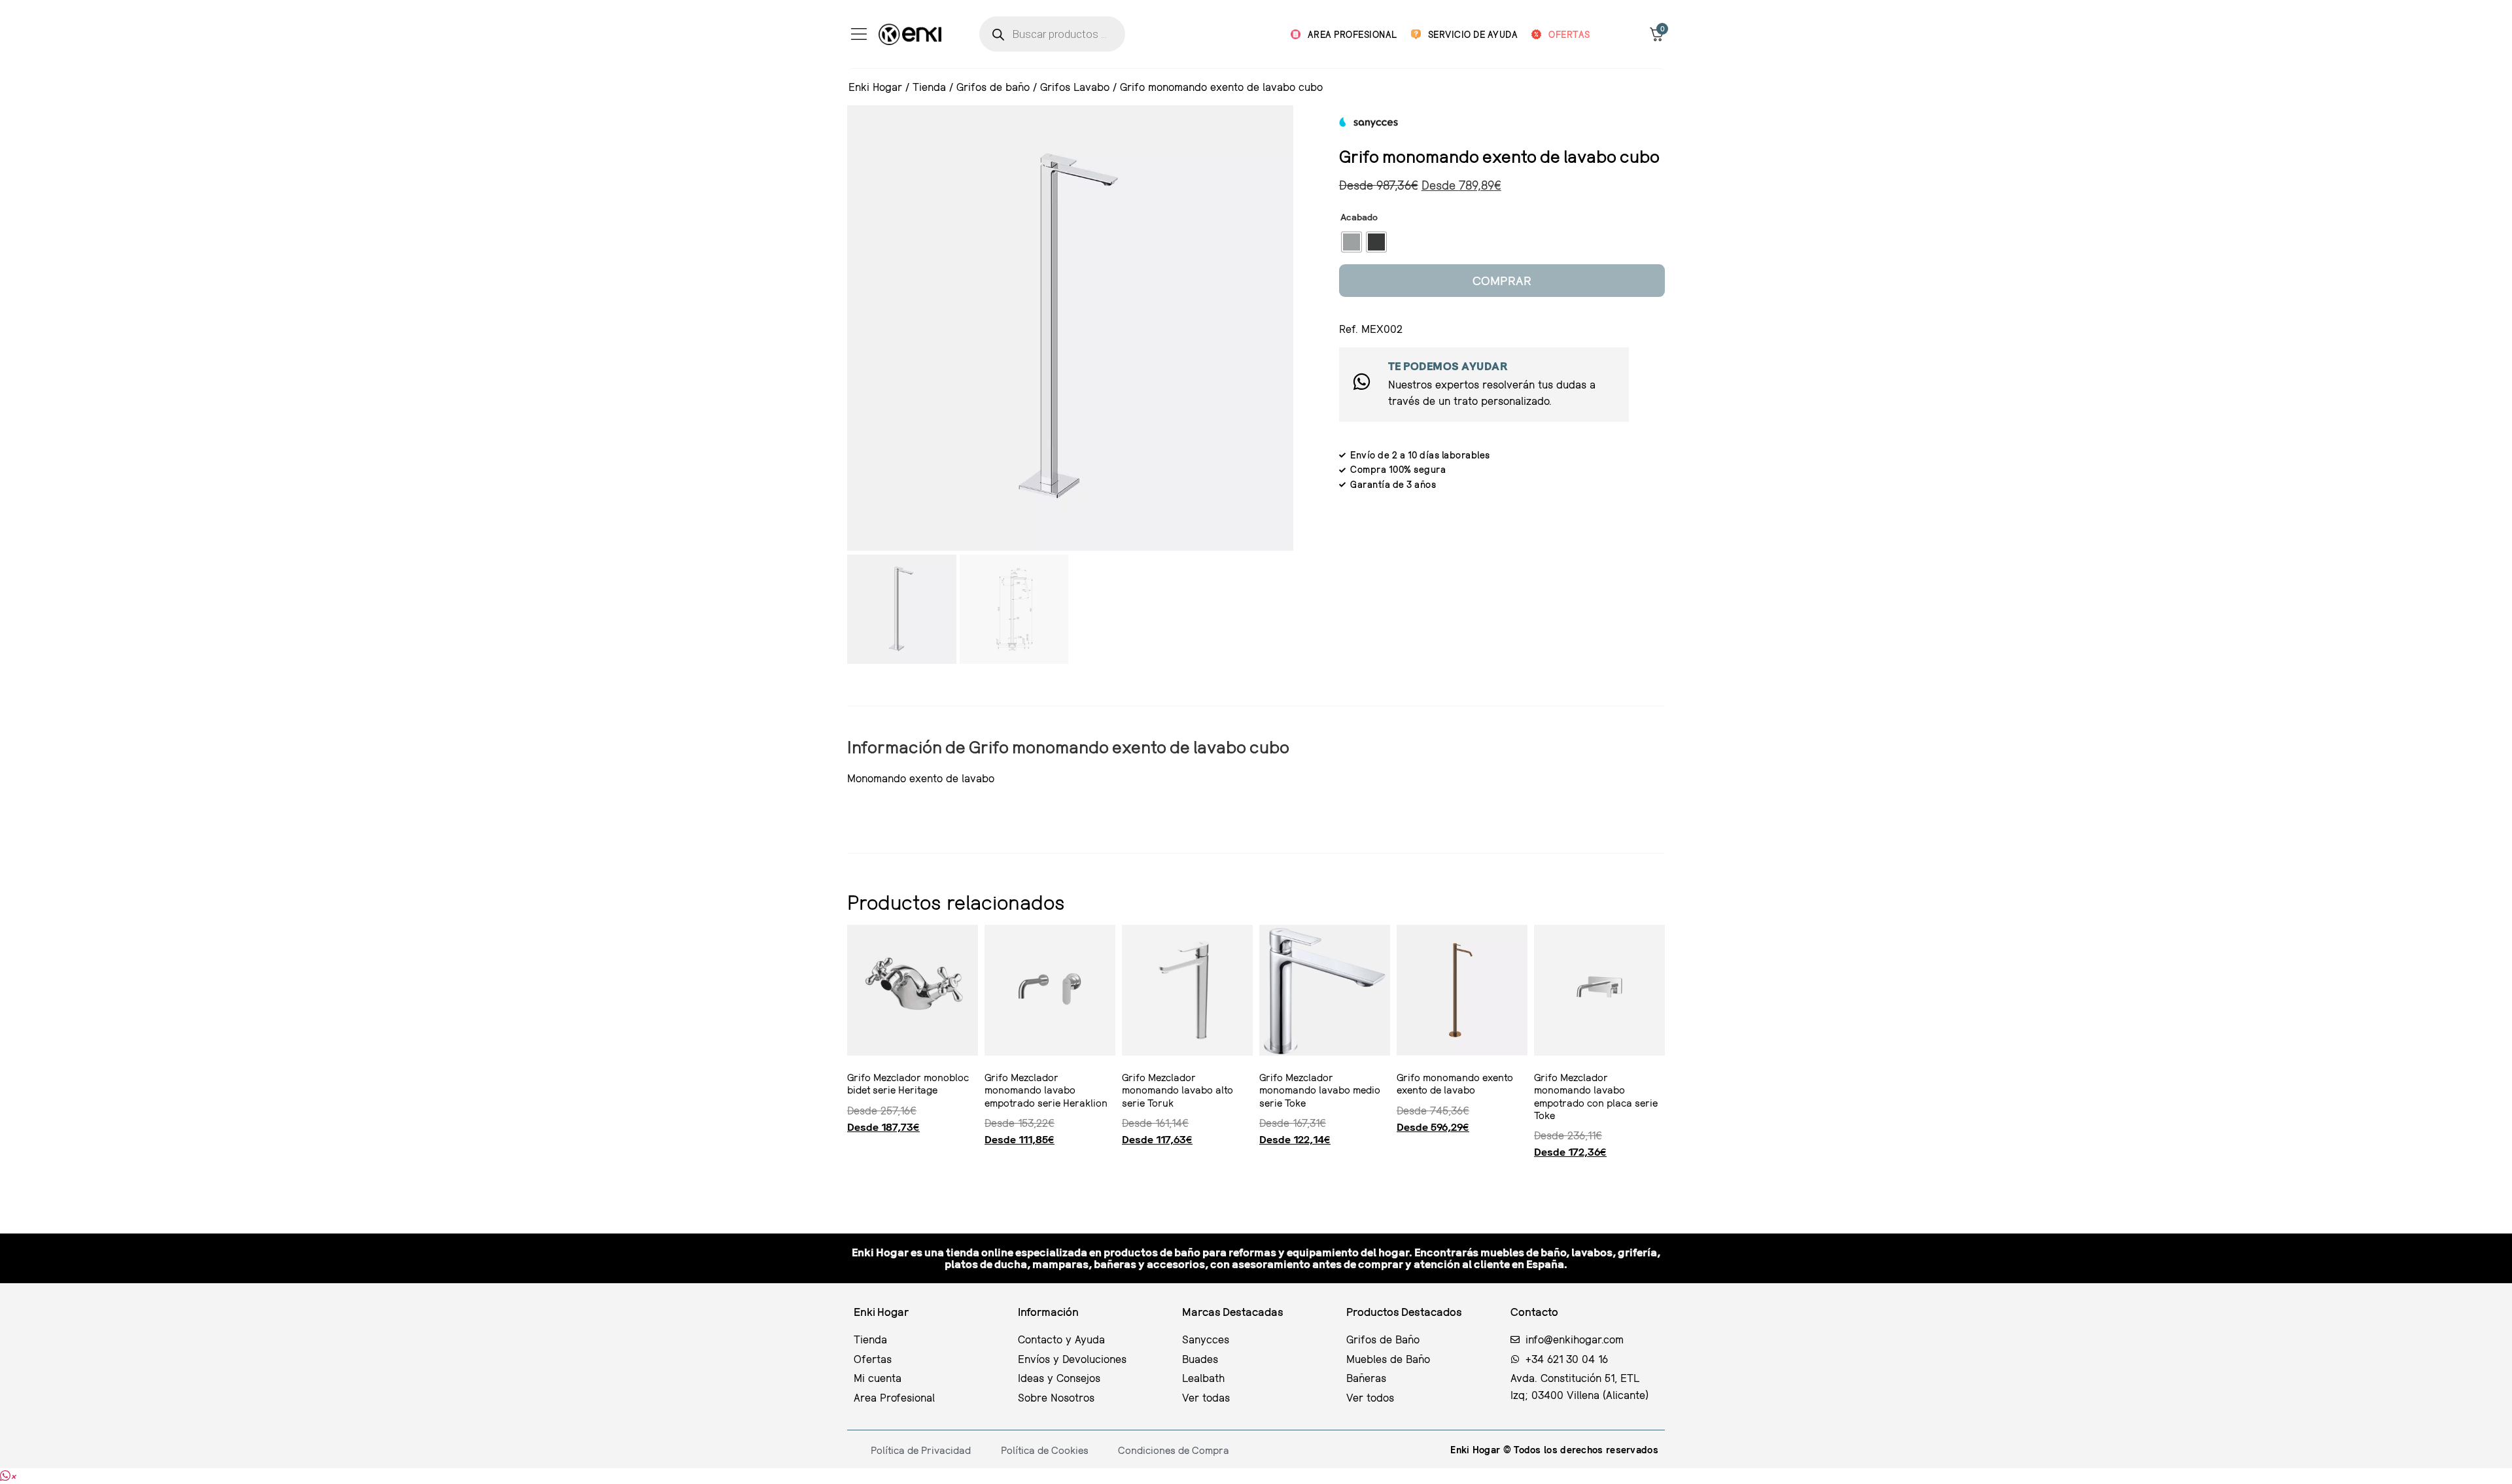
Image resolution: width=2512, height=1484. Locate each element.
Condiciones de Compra (1174, 1450)
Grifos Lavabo (1075, 87)
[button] (8, 1476)
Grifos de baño (993, 87)
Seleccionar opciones (852, 1177)
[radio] (1352, 242)
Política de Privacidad (921, 1450)
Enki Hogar (875, 87)
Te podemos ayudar (1448, 366)
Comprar (1502, 280)
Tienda (929, 87)
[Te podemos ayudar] (1362, 382)
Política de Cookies (1045, 1450)
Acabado (1359, 217)
